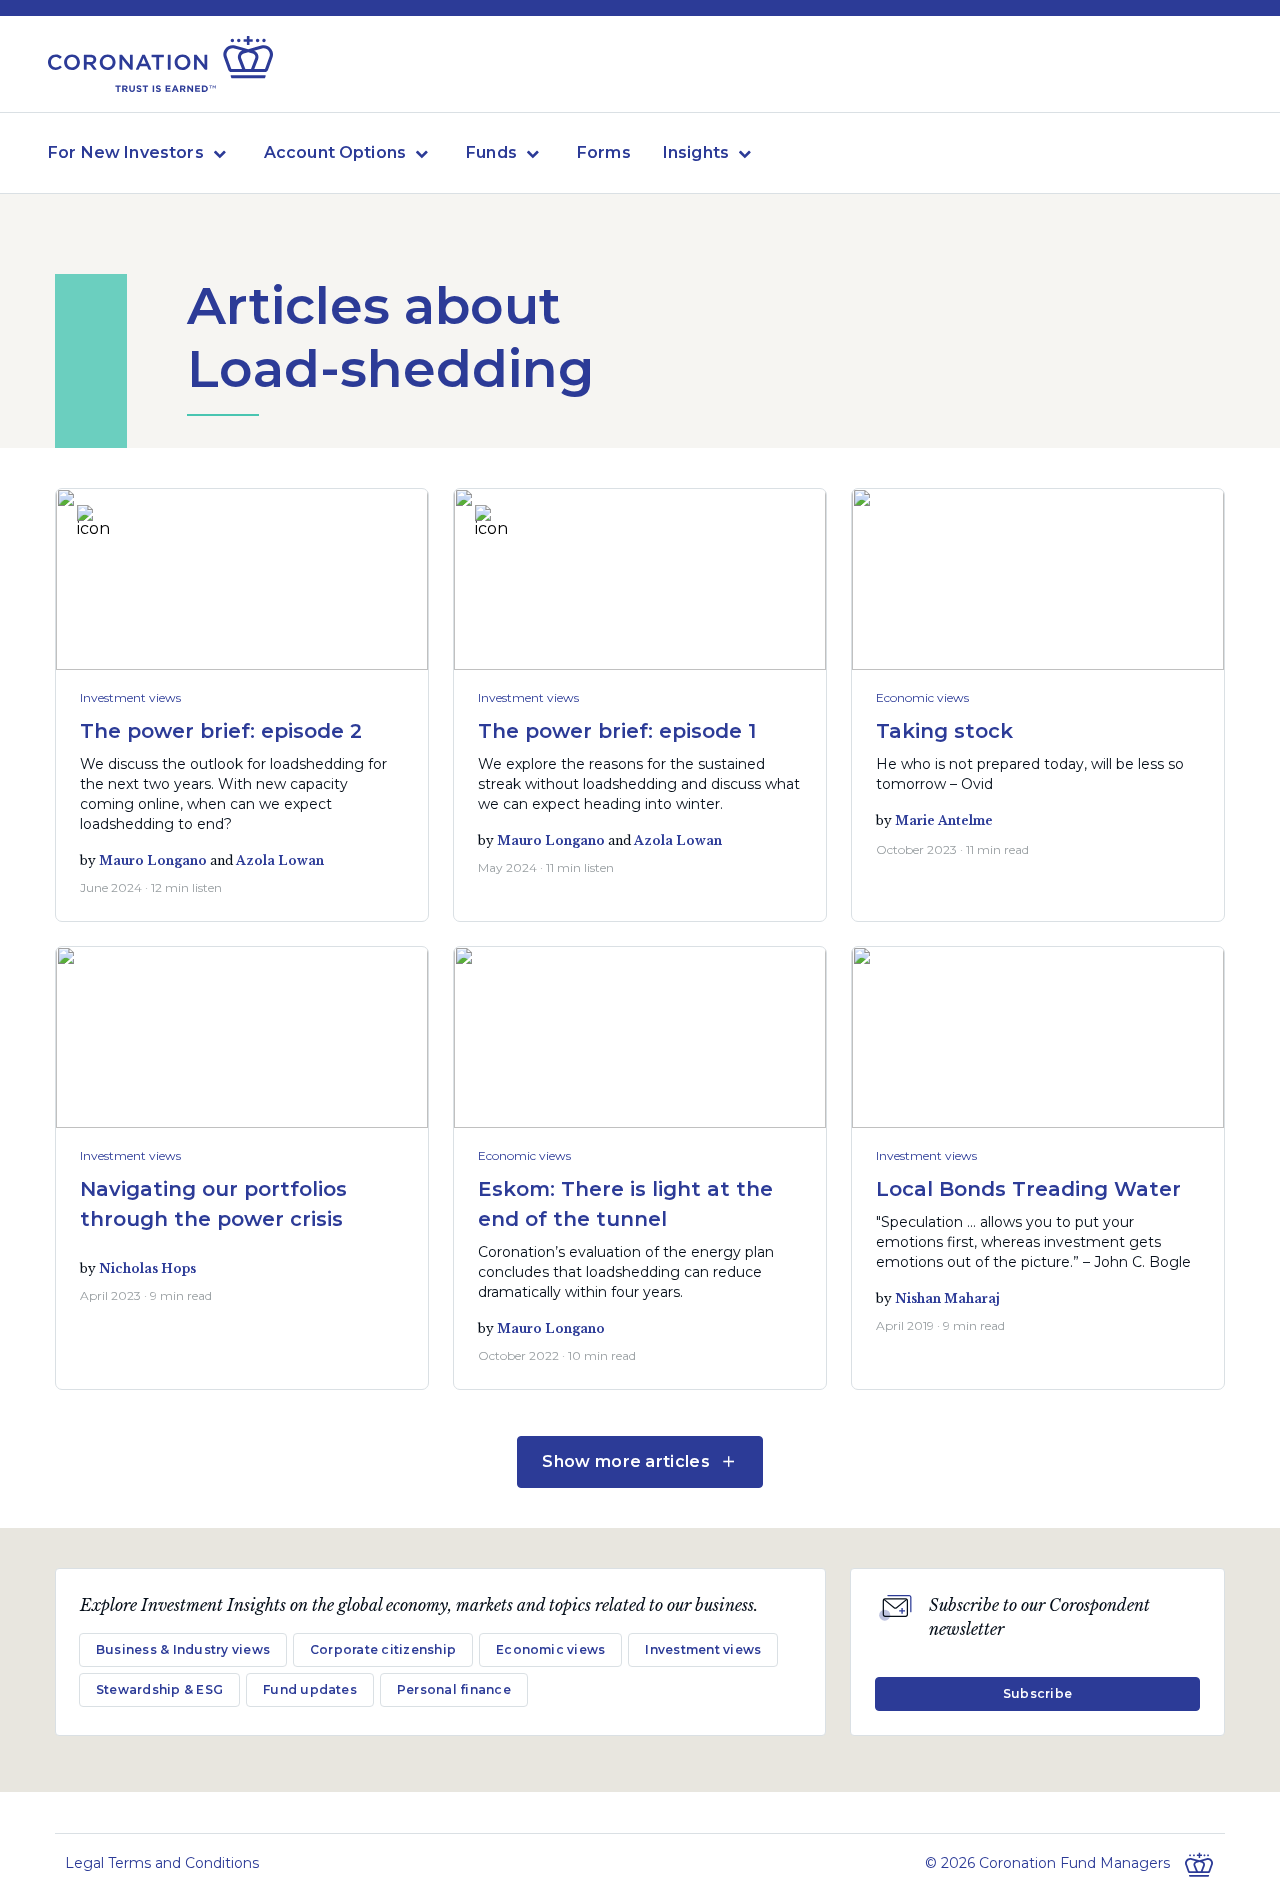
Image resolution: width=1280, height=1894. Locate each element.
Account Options (335, 152)
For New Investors (126, 152)
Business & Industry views (183, 1649)
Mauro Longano (153, 860)
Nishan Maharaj (947, 1298)
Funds (491, 152)
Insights (696, 152)
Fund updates (310, 1689)
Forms (604, 152)
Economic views (922, 697)
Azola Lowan (280, 860)
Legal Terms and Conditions (162, 1863)
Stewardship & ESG (159, 1689)
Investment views (130, 697)
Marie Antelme (944, 820)
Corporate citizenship (383, 1649)
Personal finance (454, 1689)
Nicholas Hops (147, 1268)
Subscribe (1037, 1693)
